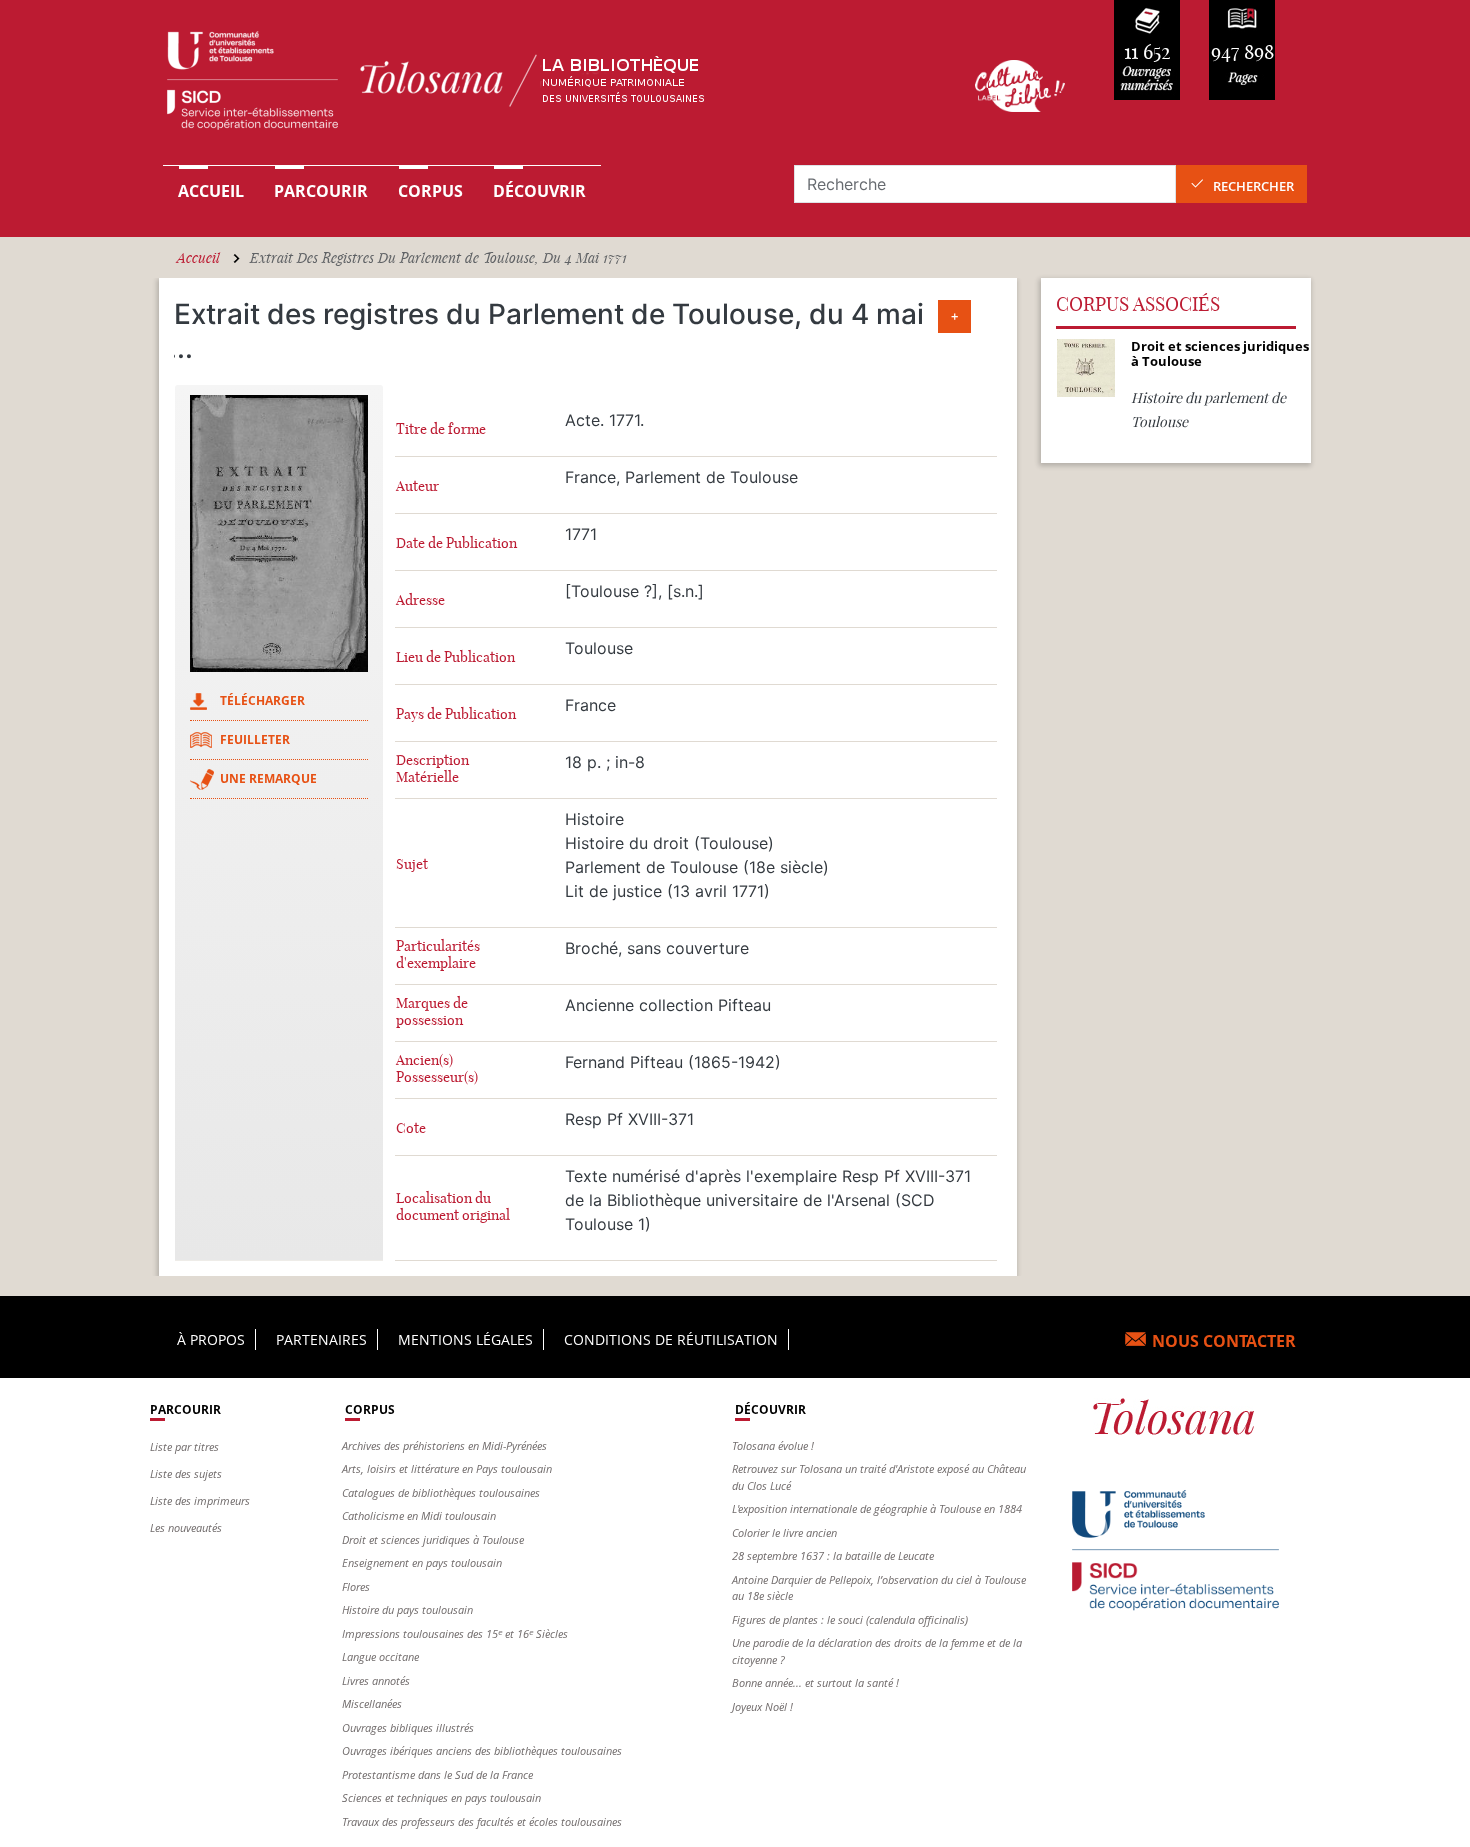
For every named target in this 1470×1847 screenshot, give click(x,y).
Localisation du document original (453, 1207)
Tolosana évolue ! (773, 1445)
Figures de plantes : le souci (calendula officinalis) (850, 1619)
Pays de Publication (456, 714)
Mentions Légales (465, 1339)
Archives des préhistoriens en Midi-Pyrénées (444, 1445)
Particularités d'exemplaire (438, 955)
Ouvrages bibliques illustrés (408, 1727)
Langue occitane (380, 1656)
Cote (411, 1128)
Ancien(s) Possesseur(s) (437, 1069)
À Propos (211, 1339)
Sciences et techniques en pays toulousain (441, 1797)
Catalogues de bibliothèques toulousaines (441, 1492)
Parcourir (321, 191)
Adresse (420, 600)
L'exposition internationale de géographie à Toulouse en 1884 (877, 1508)
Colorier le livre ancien (784, 1532)
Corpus (430, 191)
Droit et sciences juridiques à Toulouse (433, 1539)
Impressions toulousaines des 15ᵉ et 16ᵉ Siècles (455, 1633)
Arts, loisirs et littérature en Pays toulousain (447, 1468)
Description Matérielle (432, 769)
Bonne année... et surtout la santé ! (815, 1682)
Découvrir (539, 191)
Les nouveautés (186, 1527)
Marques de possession (432, 1012)
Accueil (211, 191)
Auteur (417, 486)
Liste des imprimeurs (200, 1500)
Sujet (412, 864)
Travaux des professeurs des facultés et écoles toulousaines (482, 1821)
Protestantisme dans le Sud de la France (437, 1774)
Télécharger (262, 700)
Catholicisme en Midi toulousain (419, 1515)
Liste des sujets (186, 1473)
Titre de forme (441, 429)
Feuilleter (255, 739)
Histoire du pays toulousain (407, 1609)
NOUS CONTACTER (1224, 1341)
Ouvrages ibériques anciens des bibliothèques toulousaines (482, 1750)
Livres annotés (376, 1680)
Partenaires (321, 1339)
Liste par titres (184, 1446)
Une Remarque (268, 778)
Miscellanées (372, 1703)
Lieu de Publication (455, 657)
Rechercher (1253, 186)
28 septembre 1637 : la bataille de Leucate (833, 1555)
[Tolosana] (538, 85)
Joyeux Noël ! (762, 1706)
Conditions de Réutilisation (671, 1339)
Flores (356, 1586)
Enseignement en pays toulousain (422, 1562)
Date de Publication (456, 543)
